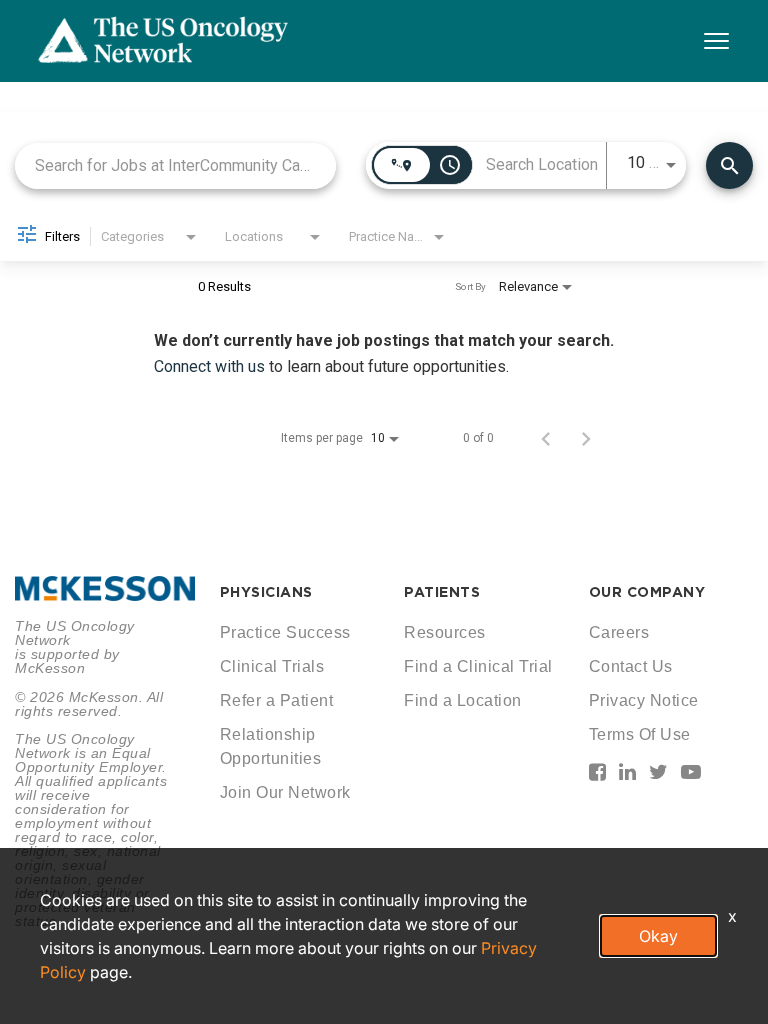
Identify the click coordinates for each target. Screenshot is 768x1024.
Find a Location (463, 700)
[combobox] (175, 165)
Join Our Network (285, 792)
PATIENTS (442, 592)
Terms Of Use (640, 734)
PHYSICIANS (266, 592)
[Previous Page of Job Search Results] (546, 438)
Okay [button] (658, 936)
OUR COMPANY (647, 592)
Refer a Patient (277, 700)
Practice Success (285, 632)
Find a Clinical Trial (478, 666)
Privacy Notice (644, 700)
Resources (445, 632)
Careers (619, 632)
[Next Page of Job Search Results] (586, 438)
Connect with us (211, 366)
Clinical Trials (272, 666)
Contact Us (631, 666)
